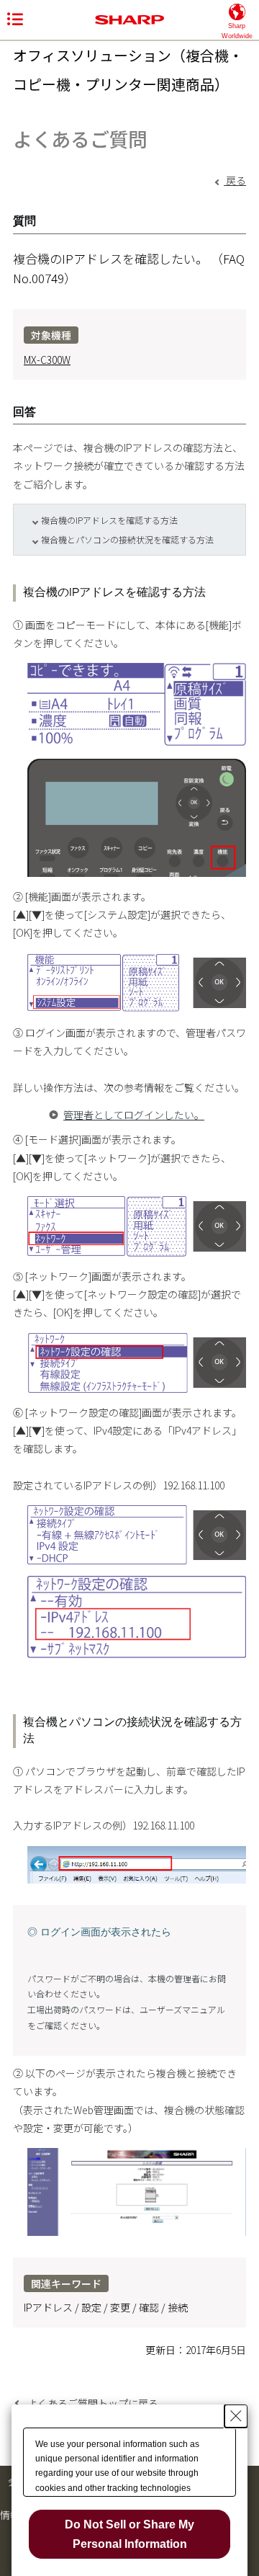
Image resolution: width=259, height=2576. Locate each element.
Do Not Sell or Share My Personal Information (129, 2534)
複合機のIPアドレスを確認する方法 (109, 520)
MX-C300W (47, 360)
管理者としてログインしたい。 (134, 1115)
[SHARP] (129, 20)
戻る (235, 180)
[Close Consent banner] (236, 2416)
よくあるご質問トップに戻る (93, 2403)
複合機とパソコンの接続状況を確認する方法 (127, 539)
